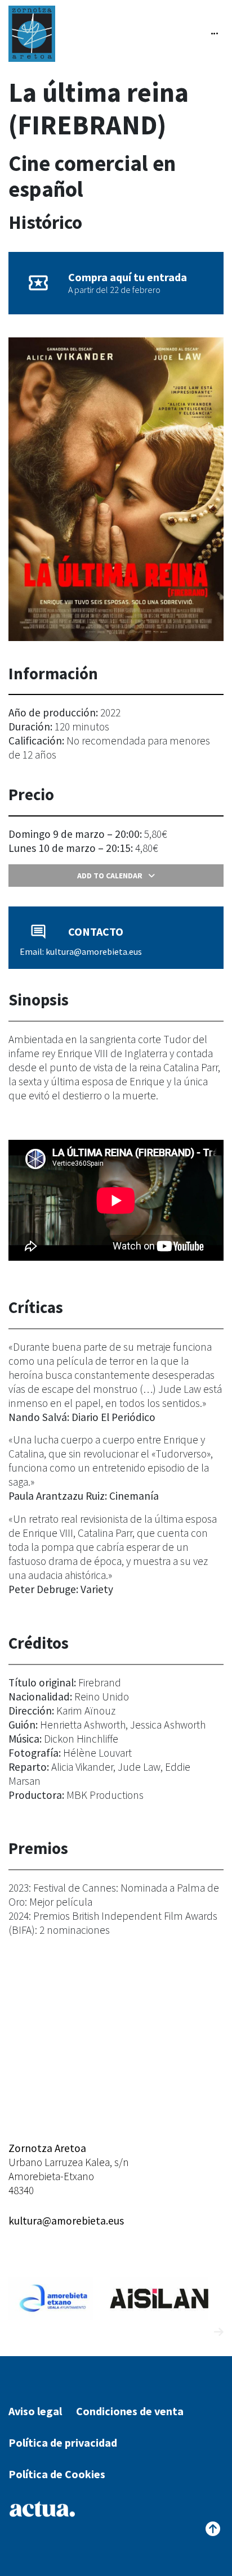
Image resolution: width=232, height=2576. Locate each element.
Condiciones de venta (130, 2411)
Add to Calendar (110, 876)
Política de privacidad (63, 2442)
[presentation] (198, 2332)
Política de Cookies (57, 2474)
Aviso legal (35, 2411)
